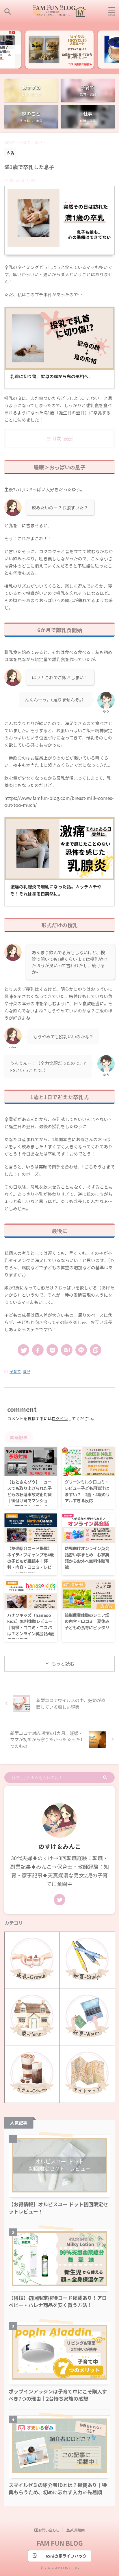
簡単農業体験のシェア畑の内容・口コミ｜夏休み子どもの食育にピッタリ (87, 1621)
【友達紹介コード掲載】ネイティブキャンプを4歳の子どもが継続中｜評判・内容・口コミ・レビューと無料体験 (30, 1561)
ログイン (60, 1418)
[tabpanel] (59, 50)
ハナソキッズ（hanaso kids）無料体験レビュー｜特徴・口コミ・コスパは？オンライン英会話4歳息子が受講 (31, 1627)
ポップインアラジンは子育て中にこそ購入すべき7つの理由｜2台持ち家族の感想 (58, 2395)
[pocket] (52, 1350)
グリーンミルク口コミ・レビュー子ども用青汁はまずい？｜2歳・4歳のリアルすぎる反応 (87, 1491)
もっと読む (63, 1663)
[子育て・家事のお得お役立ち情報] (59, 12)
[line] (81, 1350)
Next (114, 42)
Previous (5, 42)
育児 (27, 1371)
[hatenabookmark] (67, 1350)
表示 (68, 438)
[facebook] (38, 1350)
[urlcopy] (96, 1350)
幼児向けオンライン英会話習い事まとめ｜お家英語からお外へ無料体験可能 (87, 1558)
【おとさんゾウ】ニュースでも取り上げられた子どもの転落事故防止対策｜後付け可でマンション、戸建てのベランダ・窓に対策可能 (29, 1497)
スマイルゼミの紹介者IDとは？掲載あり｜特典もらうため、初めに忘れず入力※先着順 (58, 2488)
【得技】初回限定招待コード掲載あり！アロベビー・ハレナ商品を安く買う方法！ (58, 2301)
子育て (15, 1371)
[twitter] (23, 1350)
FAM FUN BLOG (60, 2543)
